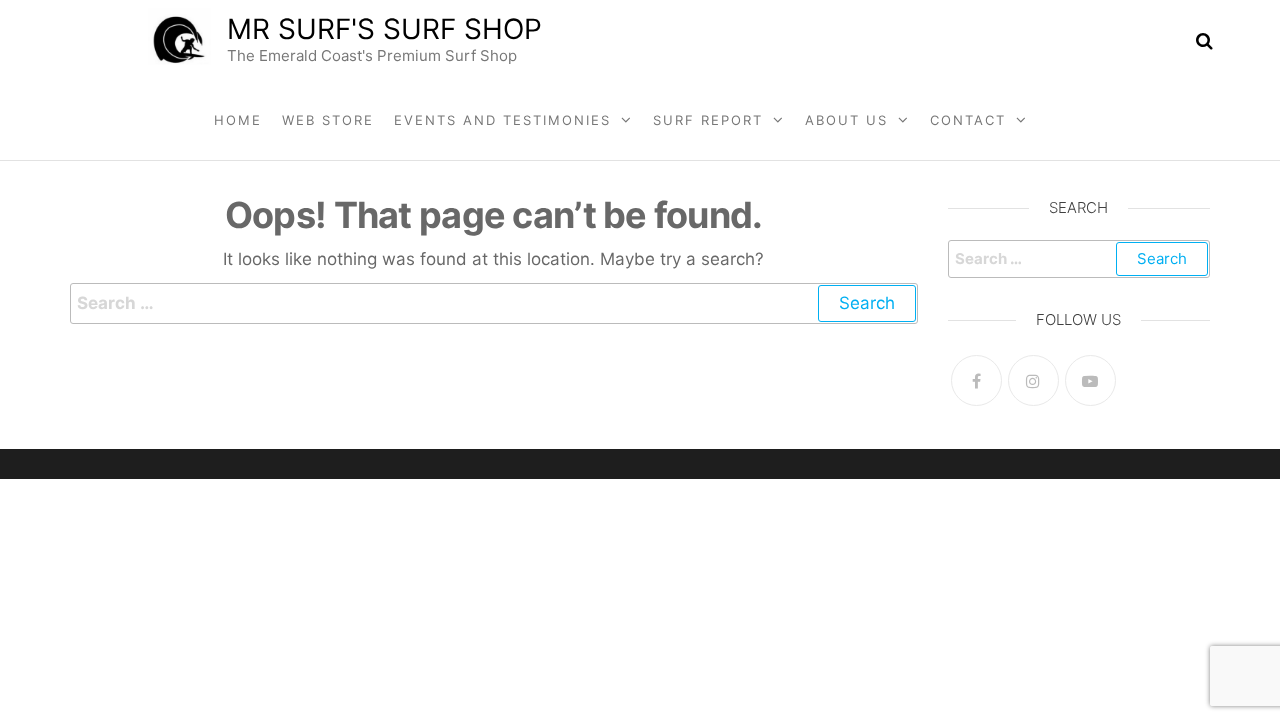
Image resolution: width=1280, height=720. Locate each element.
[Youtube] (1090, 380)
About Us (846, 120)
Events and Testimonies (502, 120)
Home (238, 120)
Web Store (328, 120)
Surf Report (708, 120)
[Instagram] (1033, 380)
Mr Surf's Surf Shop (384, 29)
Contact (968, 120)
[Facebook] (976, 380)
